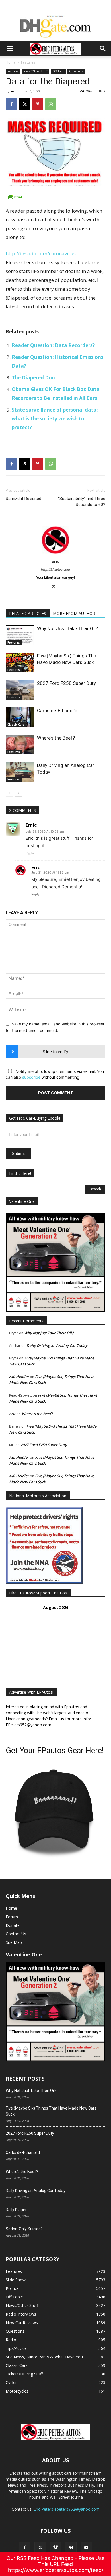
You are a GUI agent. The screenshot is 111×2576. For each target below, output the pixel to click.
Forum (12, 1917)
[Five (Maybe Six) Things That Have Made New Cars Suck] (20, 662)
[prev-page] (9, 793)
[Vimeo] (55, 2548)
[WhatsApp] (51, 104)
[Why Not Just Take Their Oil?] (20, 635)
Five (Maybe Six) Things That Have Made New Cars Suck (51, 2111)
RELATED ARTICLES (28, 613)
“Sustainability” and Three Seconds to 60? (82, 502)
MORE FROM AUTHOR (74, 613)
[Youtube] (86, 2548)
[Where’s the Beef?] (20, 745)
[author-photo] (55, 554)
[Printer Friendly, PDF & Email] (55, 197)
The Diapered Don (33, 378)
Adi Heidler (19, 1377)
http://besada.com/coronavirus (41, 253)
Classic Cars (16, 725)
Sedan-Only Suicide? (24, 2229)
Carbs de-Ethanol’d (57, 711)
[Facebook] (11, 104)
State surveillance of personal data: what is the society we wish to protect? (55, 419)
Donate (13, 1925)
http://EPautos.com (55, 570)
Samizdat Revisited (23, 499)
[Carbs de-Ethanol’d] (20, 717)
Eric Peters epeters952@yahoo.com (67, 2509)
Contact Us (16, 1934)
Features (28, 62)
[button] (10, 49)
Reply (30, 853)
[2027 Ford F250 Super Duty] (20, 690)
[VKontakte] (71, 2548)
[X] (24, 104)
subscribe (31, 1077)
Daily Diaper (16, 2210)
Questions (76, 71)
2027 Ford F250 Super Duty (66, 683)
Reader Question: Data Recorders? (53, 345)
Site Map (14, 1942)
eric (14, 91)
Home (11, 62)
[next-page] (18, 793)
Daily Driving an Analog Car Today (57, 1345)
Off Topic (58, 71)
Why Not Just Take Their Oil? (67, 628)
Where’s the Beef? (56, 738)
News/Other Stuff (35, 71)
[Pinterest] (38, 104)
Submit (18, 1153)
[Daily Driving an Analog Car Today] (20, 772)
